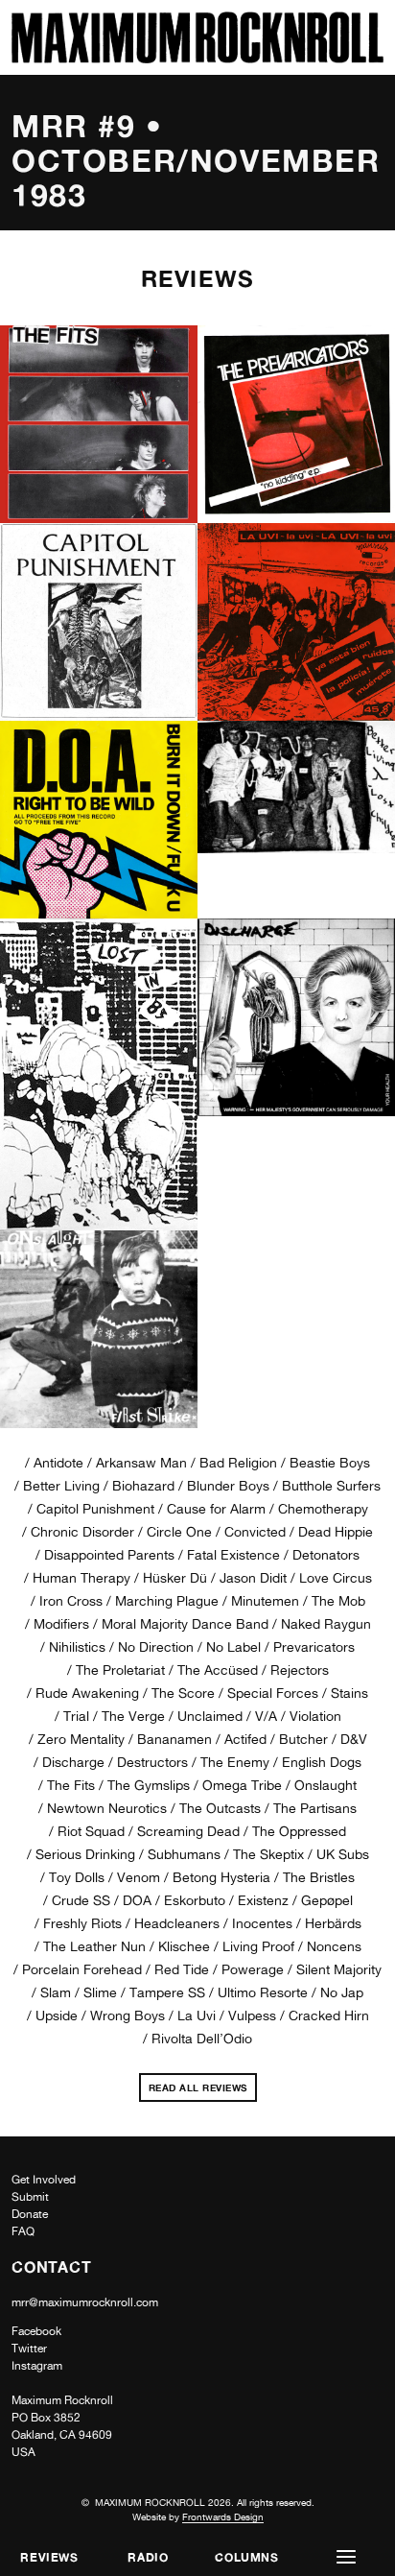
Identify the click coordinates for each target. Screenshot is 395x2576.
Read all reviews (203, 2085)
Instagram (37, 2366)
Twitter (29, 2349)
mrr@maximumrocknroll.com (85, 2302)
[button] (346, 2557)
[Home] (197, 58)
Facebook (36, 2331)
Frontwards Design (223, 2516)
